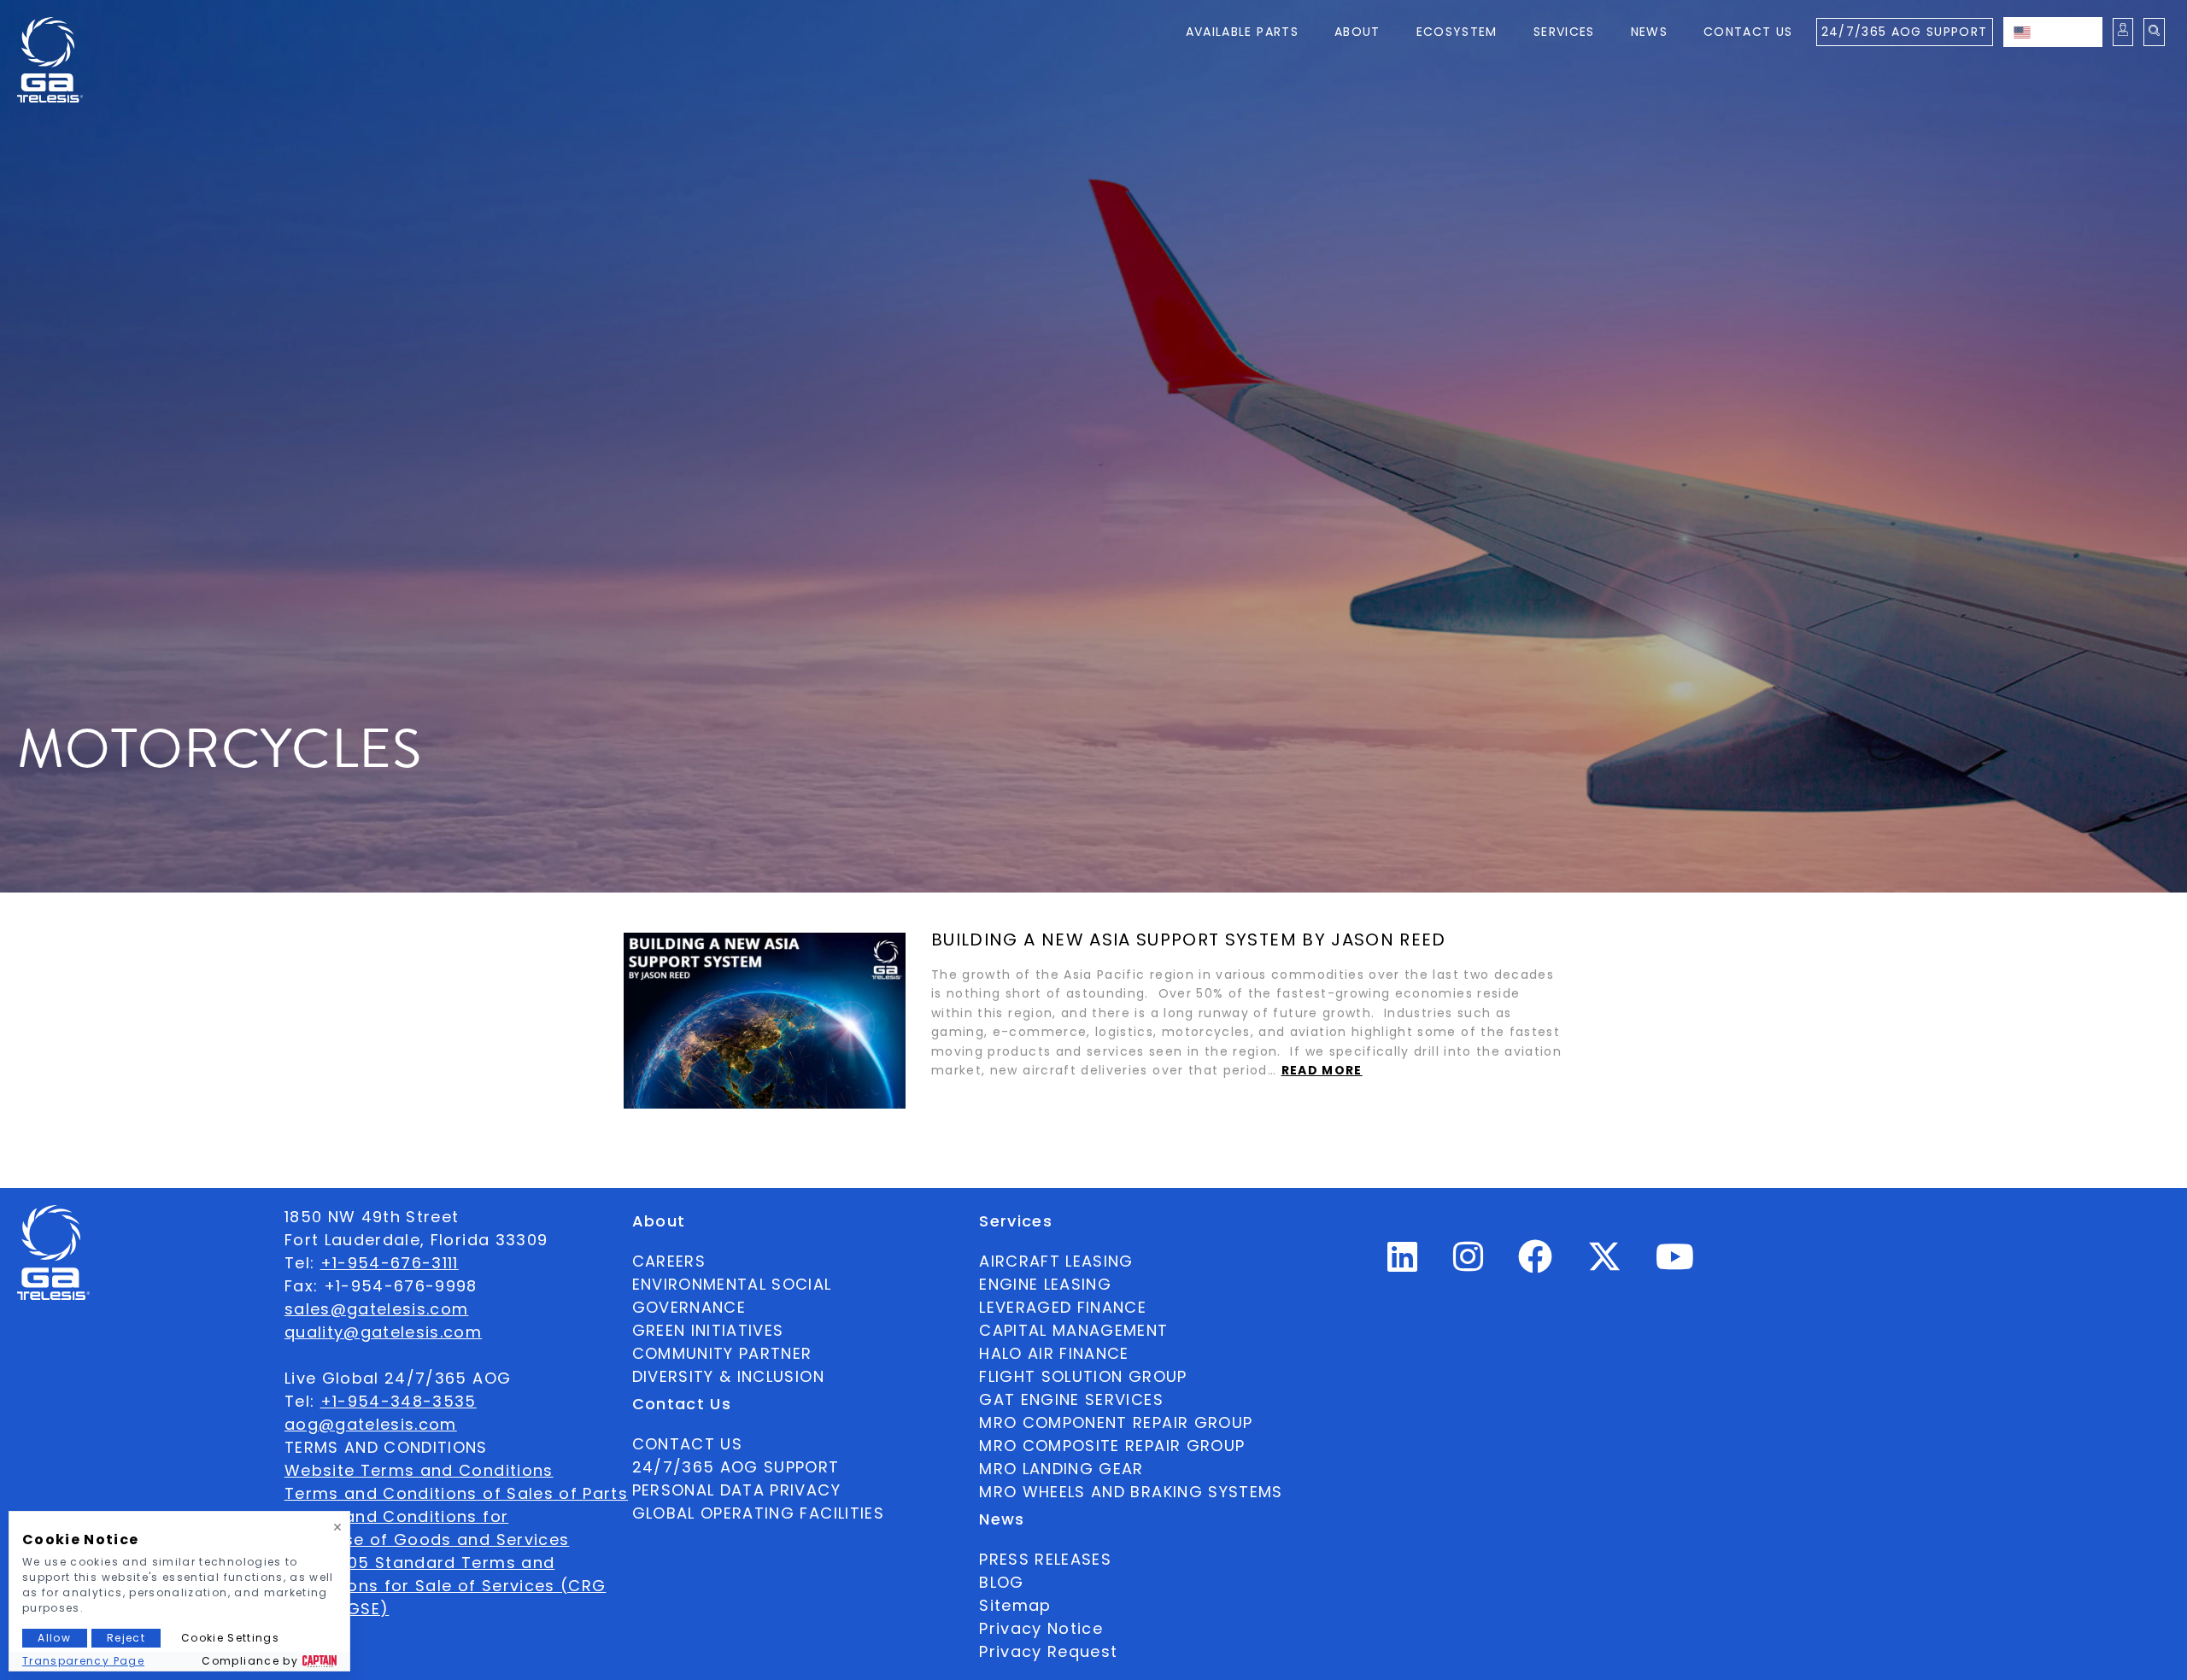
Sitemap (1015, 1605)
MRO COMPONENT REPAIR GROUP (1116, 1422)
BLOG (1001, 1582)
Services (1564, 32)
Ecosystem (1457, 32)
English (2070, 32)
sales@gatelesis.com (377, 1309)
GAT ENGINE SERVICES (1071, 1399)
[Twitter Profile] (1604, 1268)
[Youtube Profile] (1675, 1264)
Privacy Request (1048, 1651)
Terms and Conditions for (396, 1516)
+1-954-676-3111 (390, 1263)
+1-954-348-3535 (399, 1401)
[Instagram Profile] (1469, 1264)
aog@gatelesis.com (371, 1424)
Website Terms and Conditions (419, 1470)
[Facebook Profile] (1536, 1264)
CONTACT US (688, 1444)
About (1357, 32)
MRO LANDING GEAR (1061, 1469)
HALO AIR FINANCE (1054, 1353)
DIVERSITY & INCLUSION (728, 1376)
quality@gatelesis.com (383, 1332)
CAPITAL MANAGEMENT (1073, 1330)
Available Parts (1242, 32)
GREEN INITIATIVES (708, 1330)
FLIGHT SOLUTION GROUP (1083, 1376)
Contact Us (1748, 32)
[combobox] (2053, 32)
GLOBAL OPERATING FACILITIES (758, 1513)
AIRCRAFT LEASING (1056, 1261)
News (1649, 32)
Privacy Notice (1041, 1628)
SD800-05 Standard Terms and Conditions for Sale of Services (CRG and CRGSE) (446, 1586)
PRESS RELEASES (1045, 1559)
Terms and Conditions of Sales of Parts (456, 1493)
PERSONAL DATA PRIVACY (736, 1490)
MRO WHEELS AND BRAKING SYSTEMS (1131, 1492)
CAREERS (669, 1261)
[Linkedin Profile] (1403, 1264)
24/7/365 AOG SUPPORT (1905, 32)
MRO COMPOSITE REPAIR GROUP (1112, 1446)
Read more (1322, 1070)
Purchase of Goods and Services (427, 1540)
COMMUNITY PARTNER (722, 1353)
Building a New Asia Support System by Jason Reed (1189, 940)
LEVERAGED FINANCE (1063, 1307)
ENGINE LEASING (1045, 1284)
